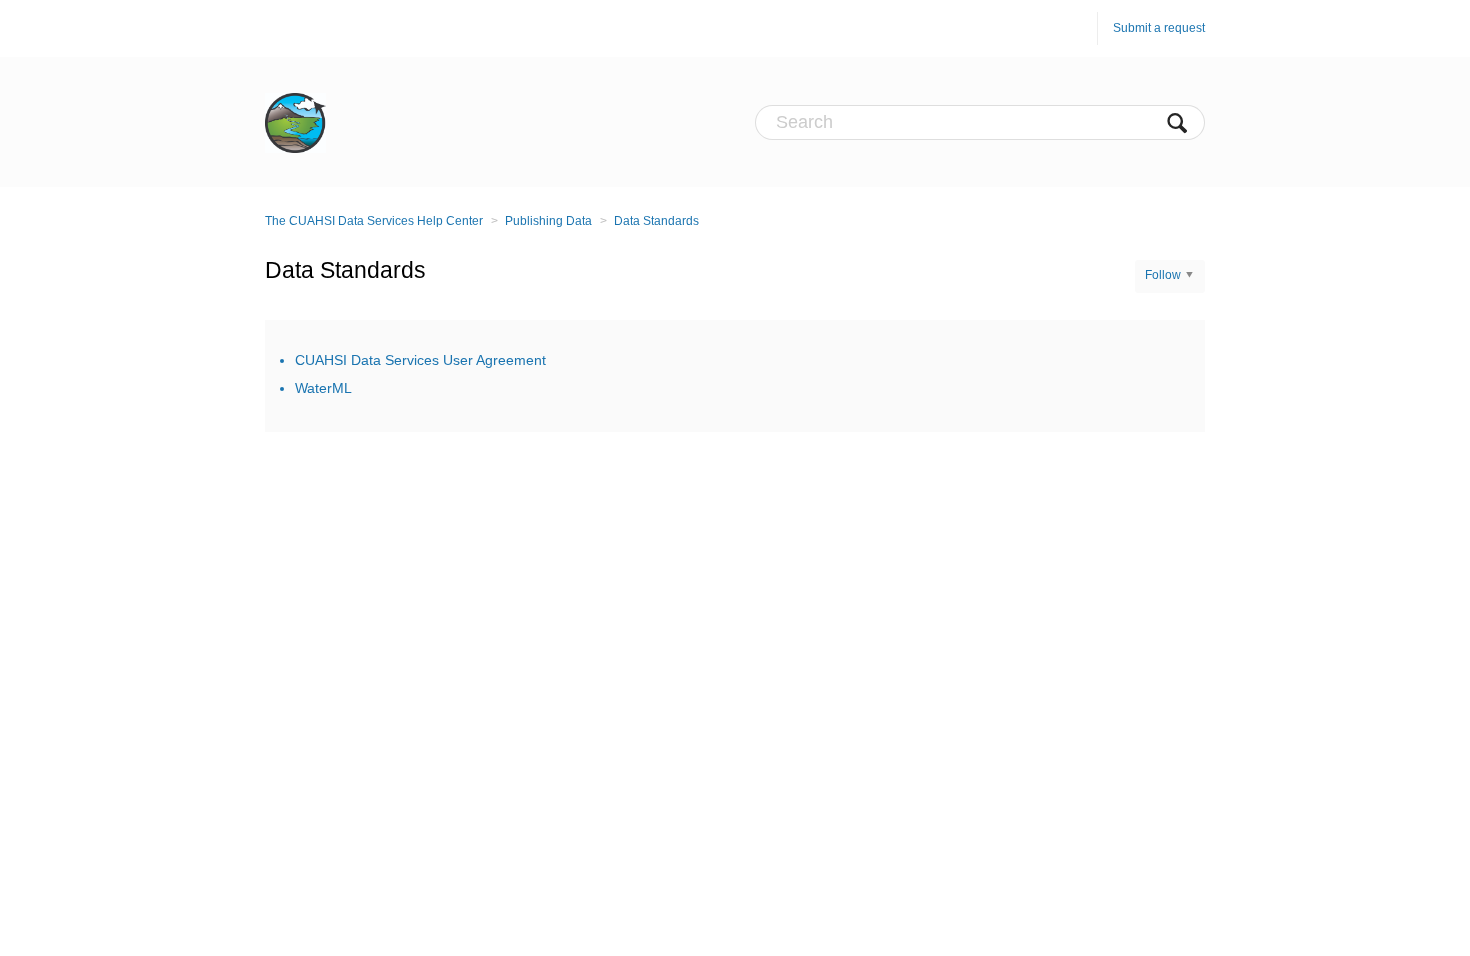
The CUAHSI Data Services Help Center (374, 221)
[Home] (295, 122)
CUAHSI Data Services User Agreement (420, 360)
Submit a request (1159, 28)
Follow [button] (1163, 275)
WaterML (323, 388)
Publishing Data (548, 221)
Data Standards (656, 221)
